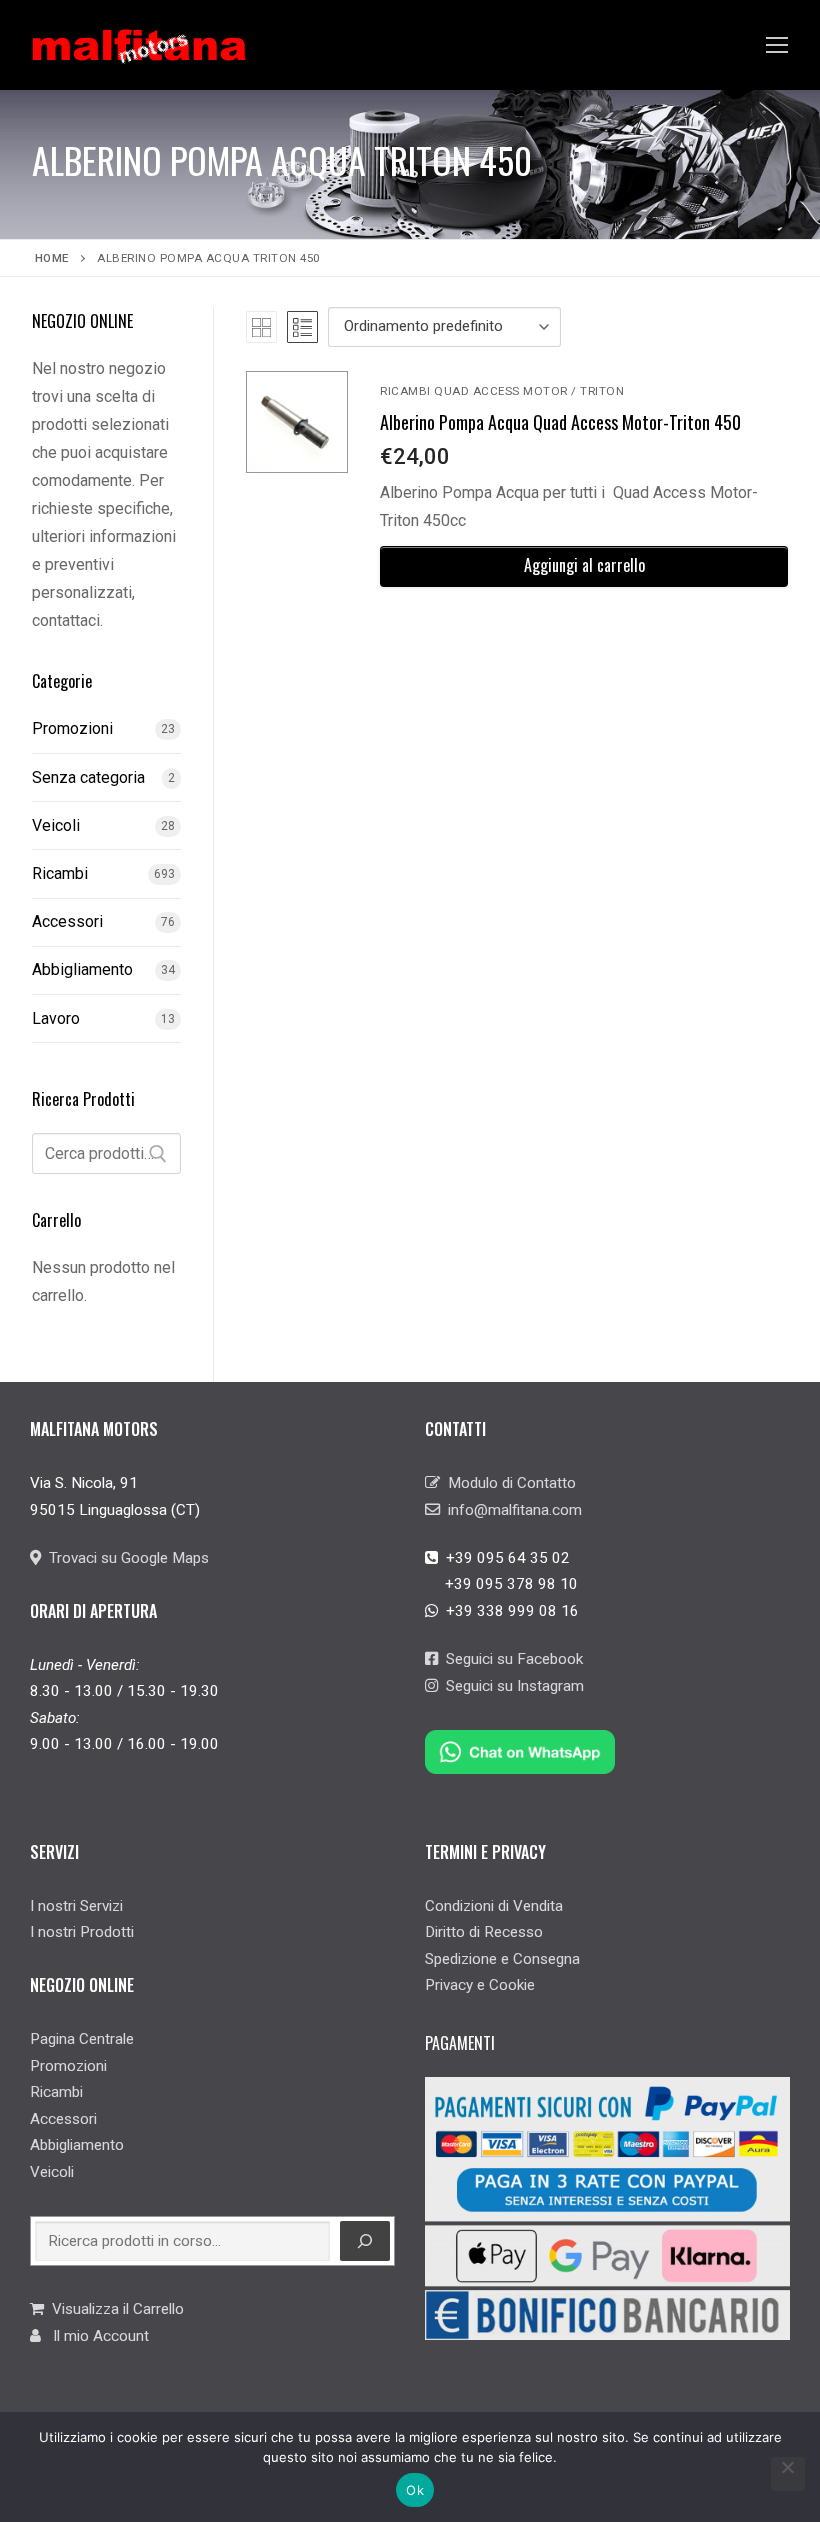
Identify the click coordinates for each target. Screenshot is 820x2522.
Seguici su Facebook (510, 1659)
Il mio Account (95, 2336)
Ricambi (60, 873)
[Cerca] (158, 1154)
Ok (415, 2490)
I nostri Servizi (76, 1906)
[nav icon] (777, 45)
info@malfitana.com (511, 1510)
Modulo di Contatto (508, 1483)
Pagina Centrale (82, 2039)
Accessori (67, 921)
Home (52, 258)
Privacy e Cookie (480, 1985)
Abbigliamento (82, 969)
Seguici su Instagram (511, 1686)
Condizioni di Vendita (494, 1906)
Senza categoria (88, 777)
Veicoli (56, 825)
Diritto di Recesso (484, 1932)
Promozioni (72, 728)
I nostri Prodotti (82, 1932)
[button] (584, 566)
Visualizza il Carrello (114, 2309)
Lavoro (56, 1018)
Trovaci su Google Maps (125, 1558)
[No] (788, 2474)
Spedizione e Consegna (502, 1959)
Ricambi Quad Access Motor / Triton (502, 391)
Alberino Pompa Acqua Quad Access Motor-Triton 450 (560, 422)
